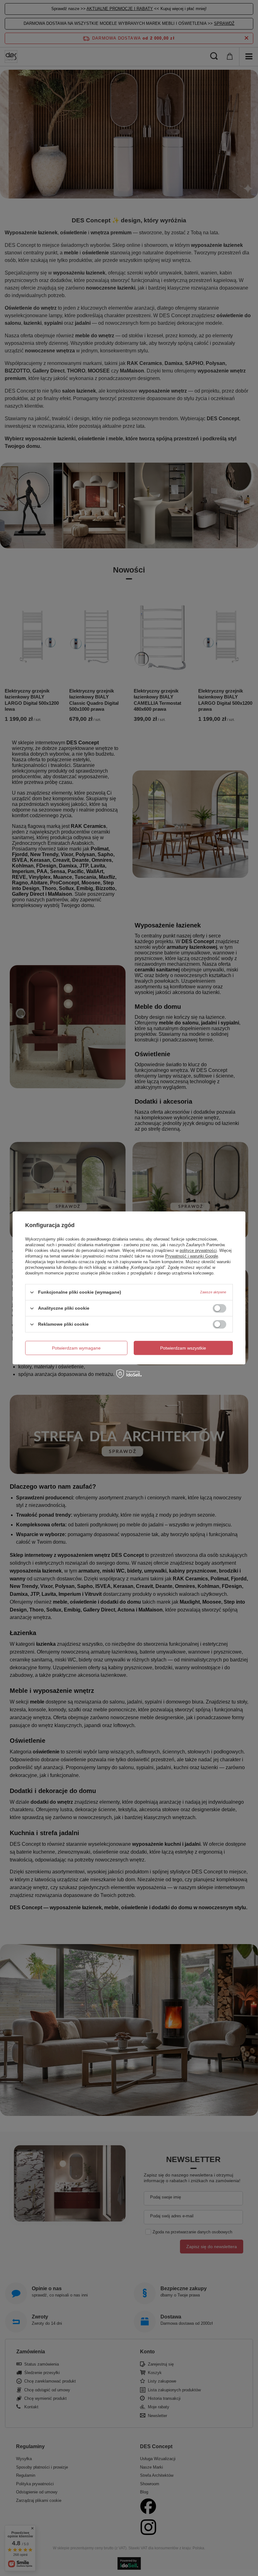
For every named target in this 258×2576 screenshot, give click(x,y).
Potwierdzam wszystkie (183, 1348)
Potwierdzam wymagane (76, 1348)
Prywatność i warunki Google (192, 1256)
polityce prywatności (198, 1250)
